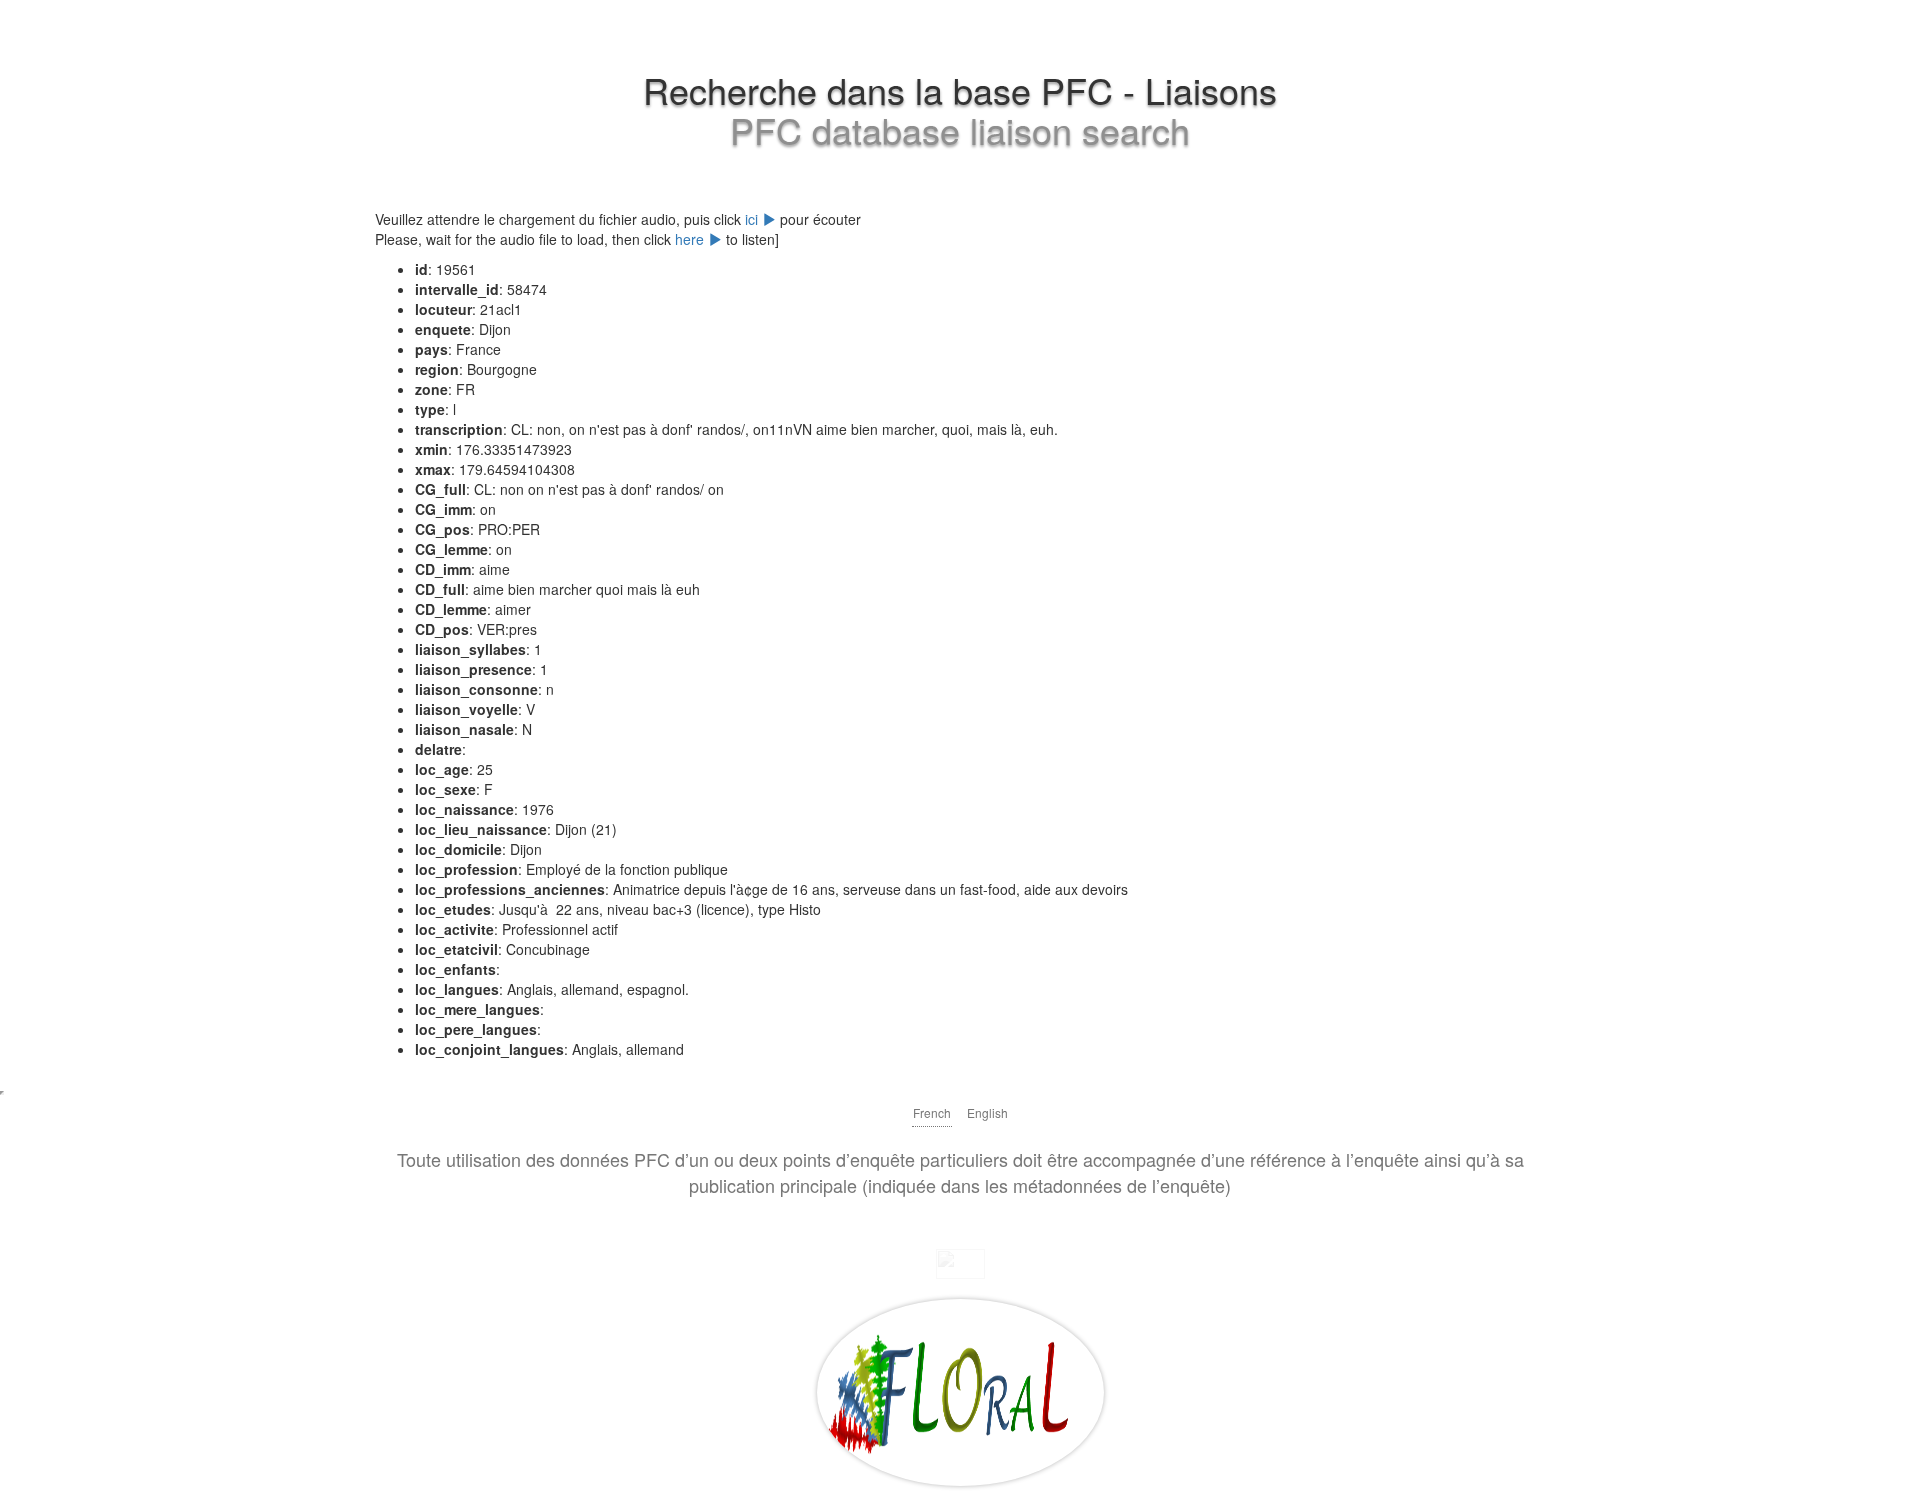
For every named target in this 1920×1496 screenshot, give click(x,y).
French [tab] (932, 1112)
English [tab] (987, 1112)
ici (753, 219)
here (691, 239)
